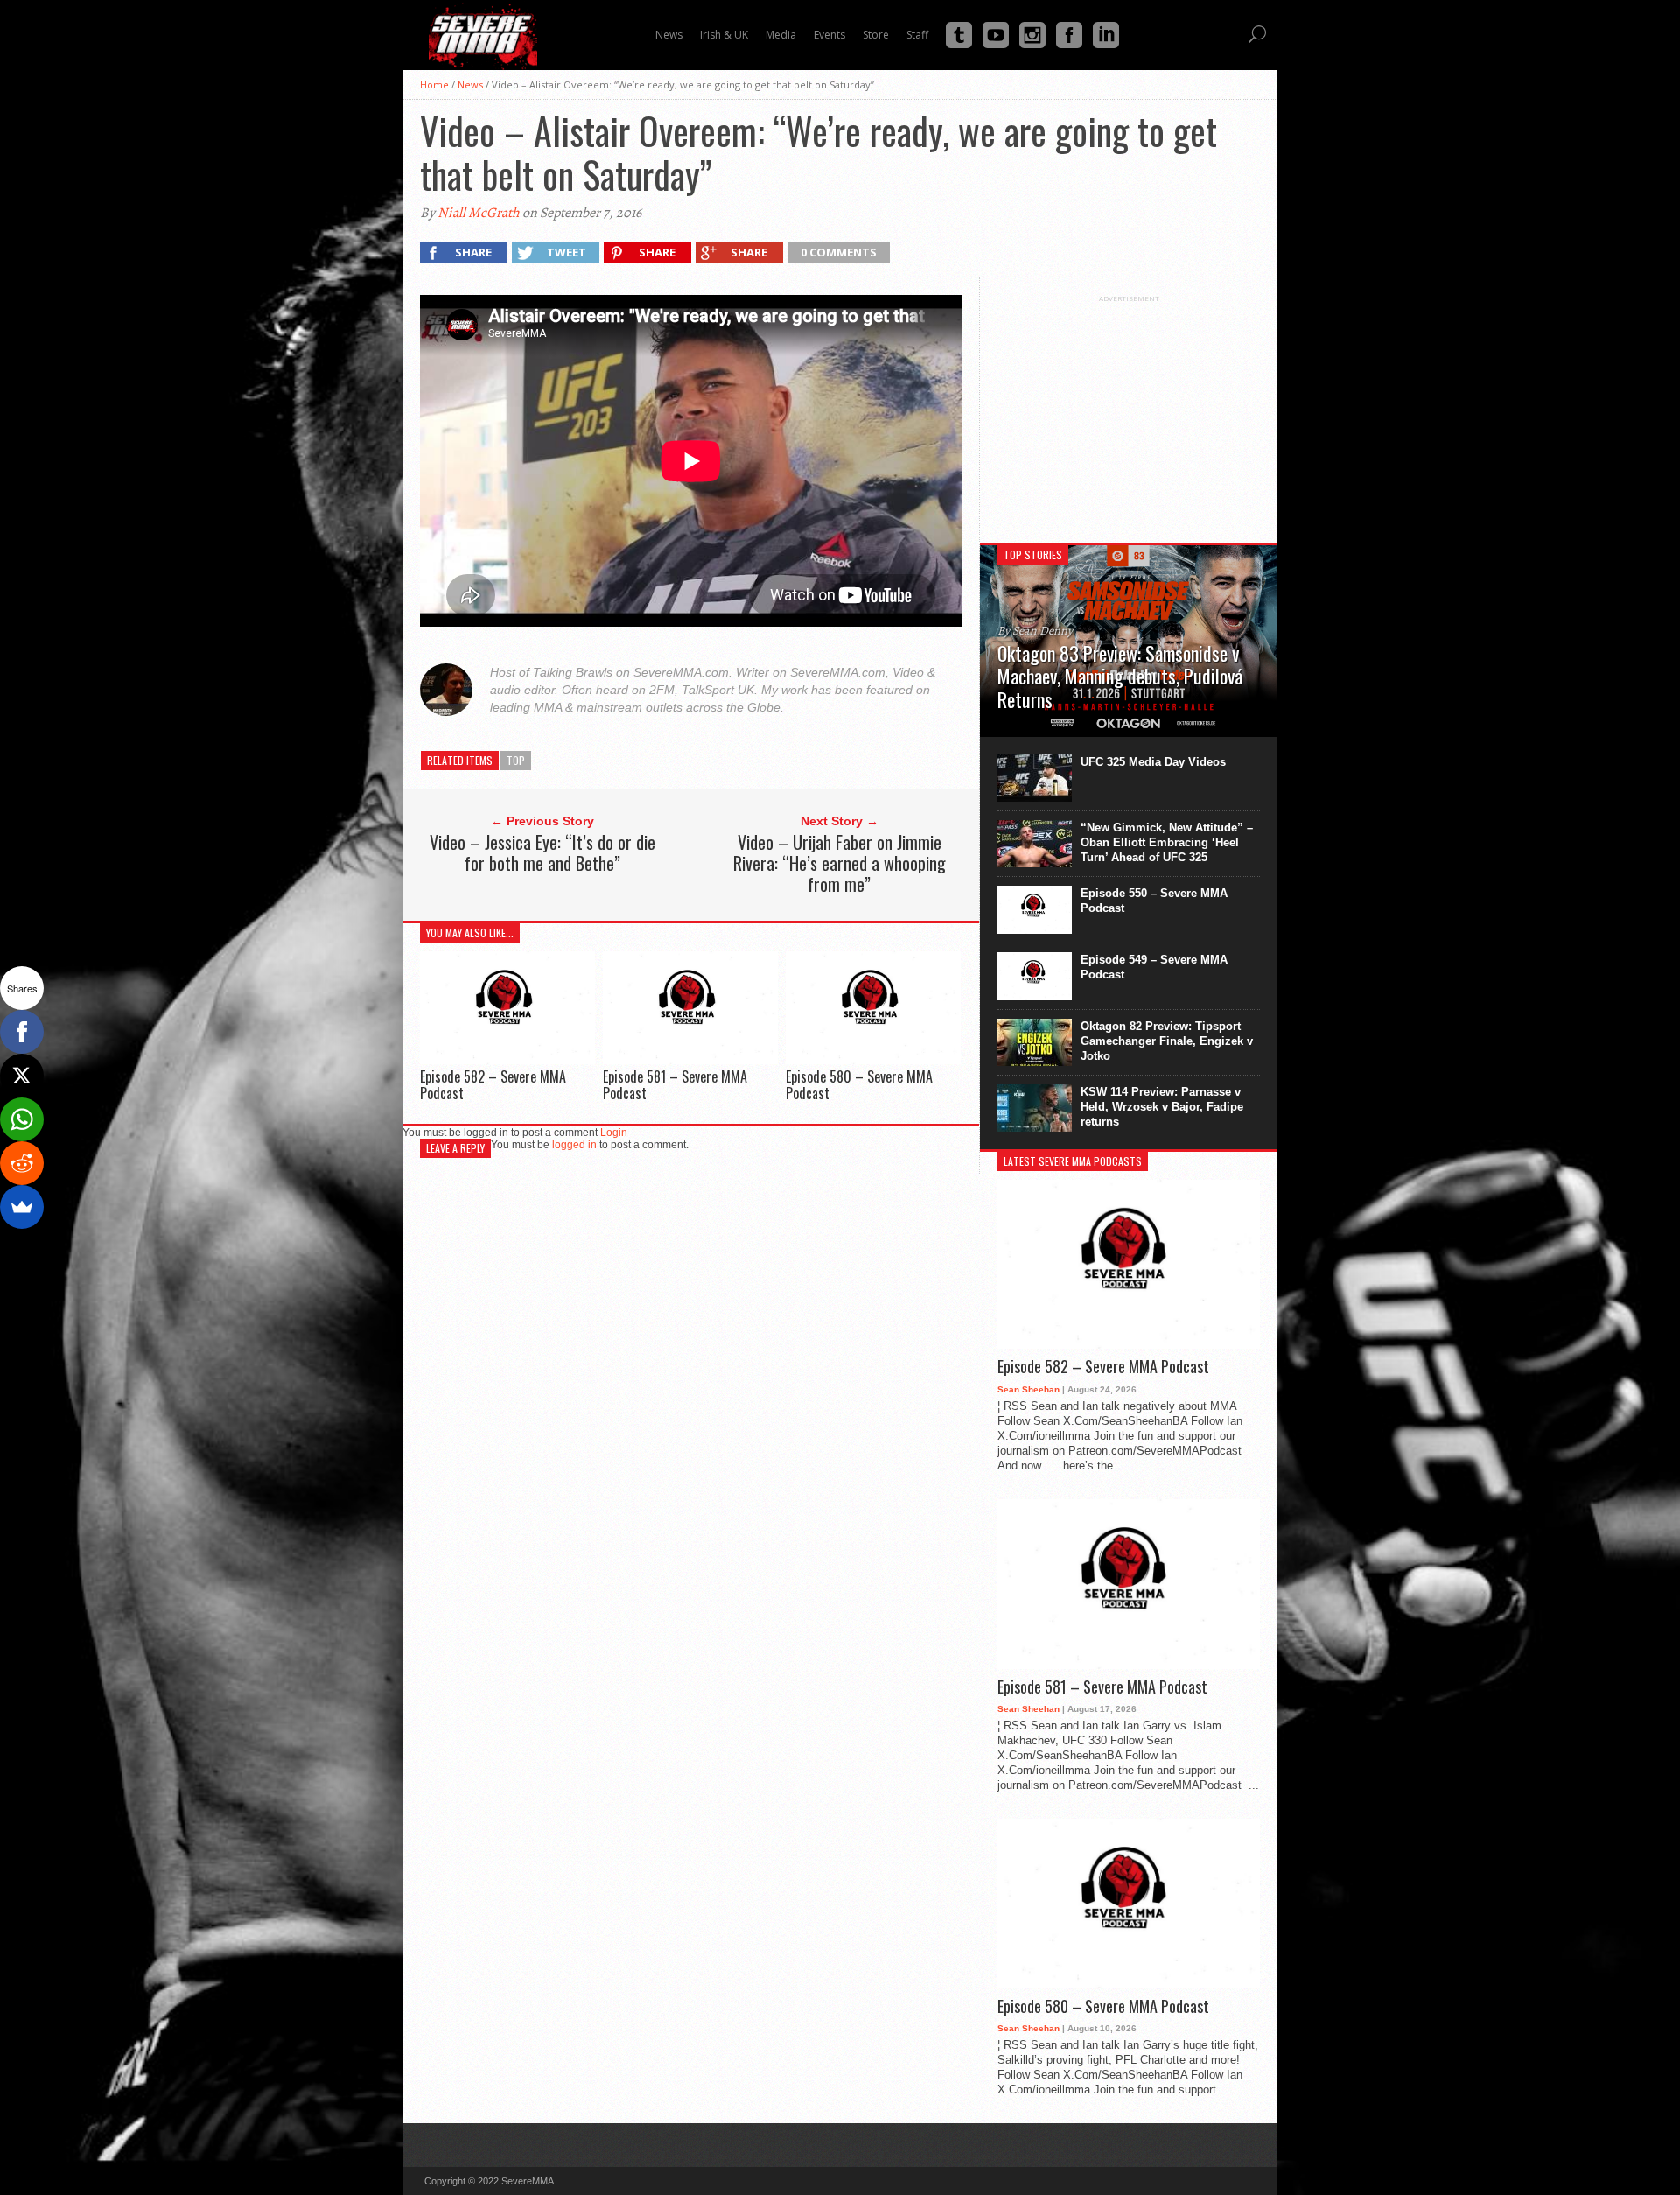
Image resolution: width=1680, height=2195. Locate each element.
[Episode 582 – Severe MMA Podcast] (507, 1059)
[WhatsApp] (22, 1119)
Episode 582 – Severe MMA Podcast (493, 1085)
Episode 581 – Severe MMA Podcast (675, 1085)
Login (614, 1133)
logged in (574, 1145)
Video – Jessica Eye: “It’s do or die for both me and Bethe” (542, 852)
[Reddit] (22, 1163)
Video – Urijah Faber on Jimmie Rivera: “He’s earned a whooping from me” (840, 863)
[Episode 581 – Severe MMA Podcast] (690, 1059)
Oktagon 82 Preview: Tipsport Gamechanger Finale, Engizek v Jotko (1167, 1041)
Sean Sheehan (1029, 1389)
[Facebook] (22, 1032)
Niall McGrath (479, 213)
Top (516, 760)
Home (434, 84)
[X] (22, 1076)
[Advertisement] (1129, 412)
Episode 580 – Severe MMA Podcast (859, 1085)
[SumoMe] (22, 1207)
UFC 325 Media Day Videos (1153, 762)
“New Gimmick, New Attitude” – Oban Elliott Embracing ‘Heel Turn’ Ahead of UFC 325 (1167, 842)
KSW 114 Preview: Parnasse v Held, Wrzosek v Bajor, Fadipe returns (1162, 1107)
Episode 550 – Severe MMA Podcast (1154, 901)
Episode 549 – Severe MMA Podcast (1154, 967)
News (470, 84)
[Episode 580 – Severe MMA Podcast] (873, 1059)
